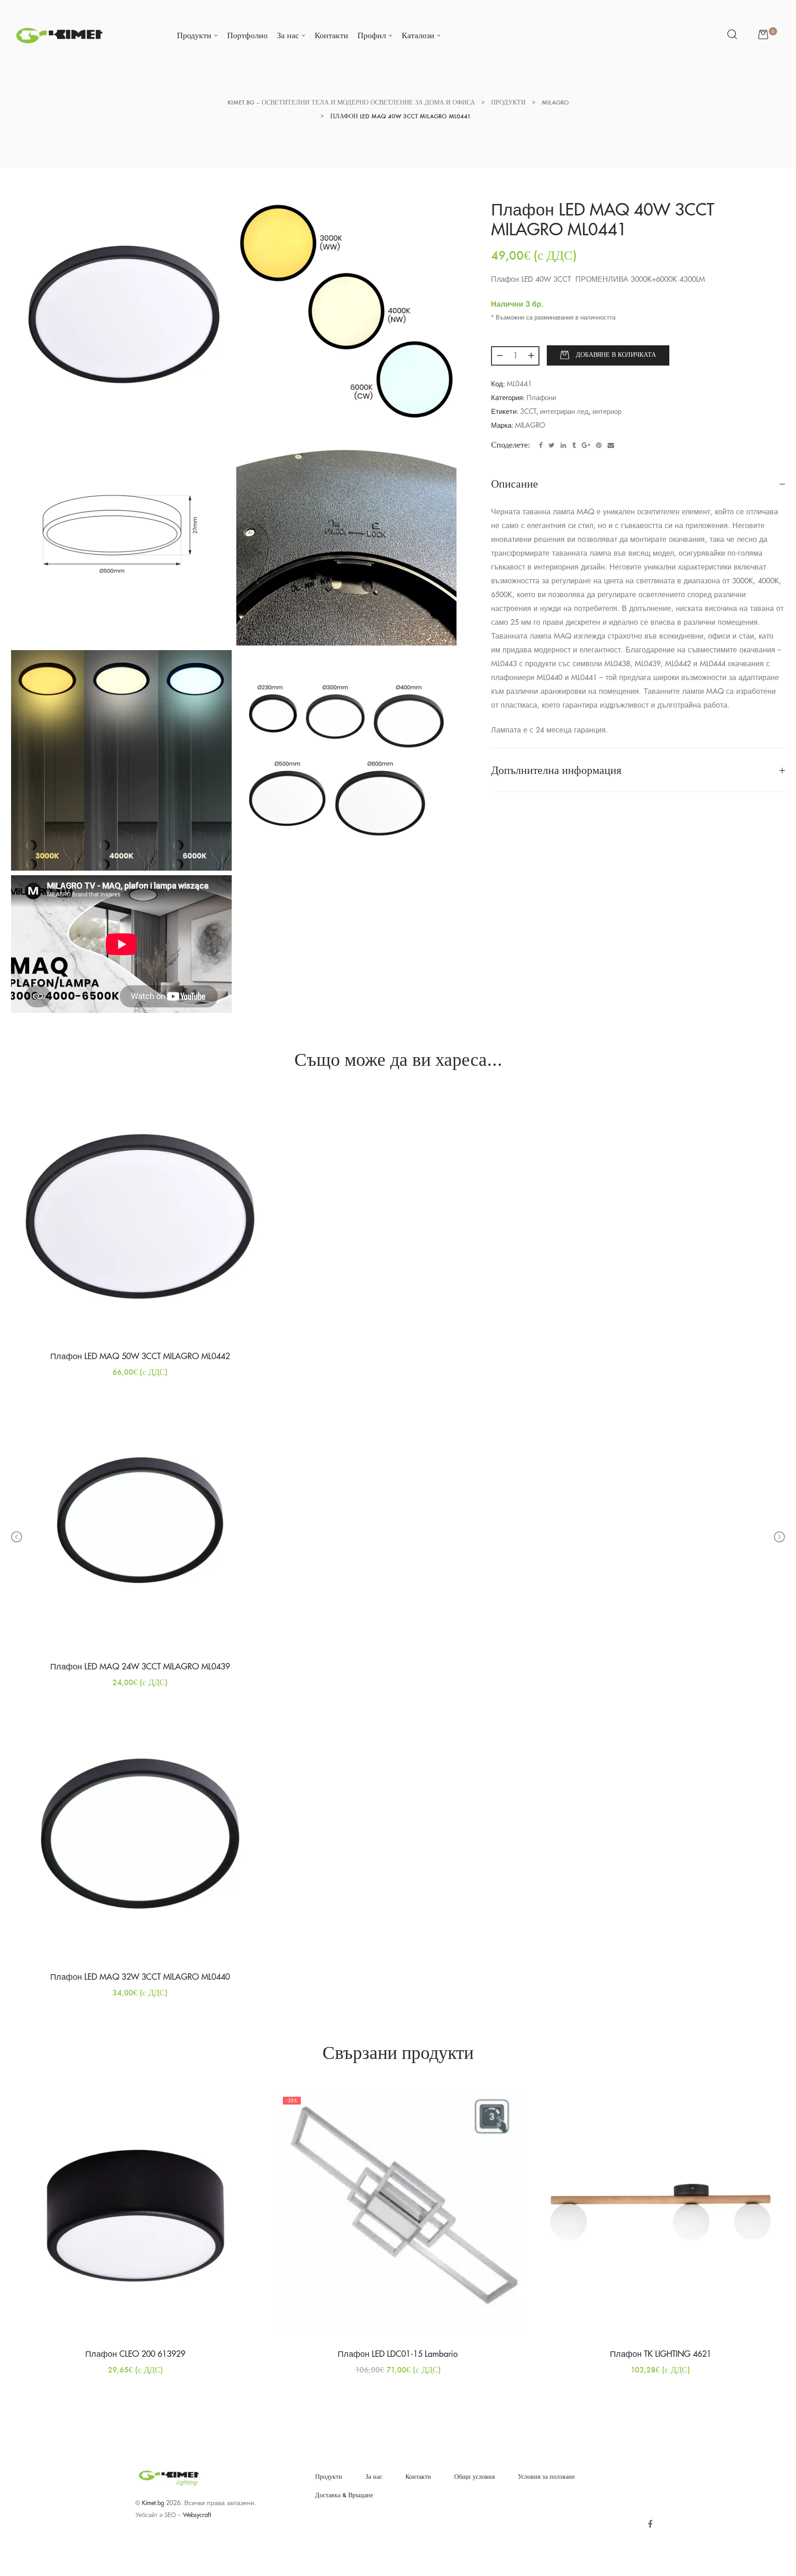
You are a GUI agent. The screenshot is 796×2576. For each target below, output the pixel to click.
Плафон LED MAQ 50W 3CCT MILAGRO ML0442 (140, 1356)
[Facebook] (650, 2525)
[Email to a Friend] (611, 445)
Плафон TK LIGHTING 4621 (661, 2354)
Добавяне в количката (616, 355)
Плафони (541, 398)
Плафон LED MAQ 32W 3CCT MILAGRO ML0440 (140, 1977)
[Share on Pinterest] (599, 445)
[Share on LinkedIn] (563, 445)
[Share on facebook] (541, 445)
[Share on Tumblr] (574, 445)
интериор (607, 412)
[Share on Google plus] (586, 445)
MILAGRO (530, 426)
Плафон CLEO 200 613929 (135, 2354)
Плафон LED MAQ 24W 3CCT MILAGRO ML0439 (140, 1667)
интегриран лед (564, 412)
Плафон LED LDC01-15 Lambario (398, 2354)
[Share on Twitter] (552, 445)
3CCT (528, 412)
